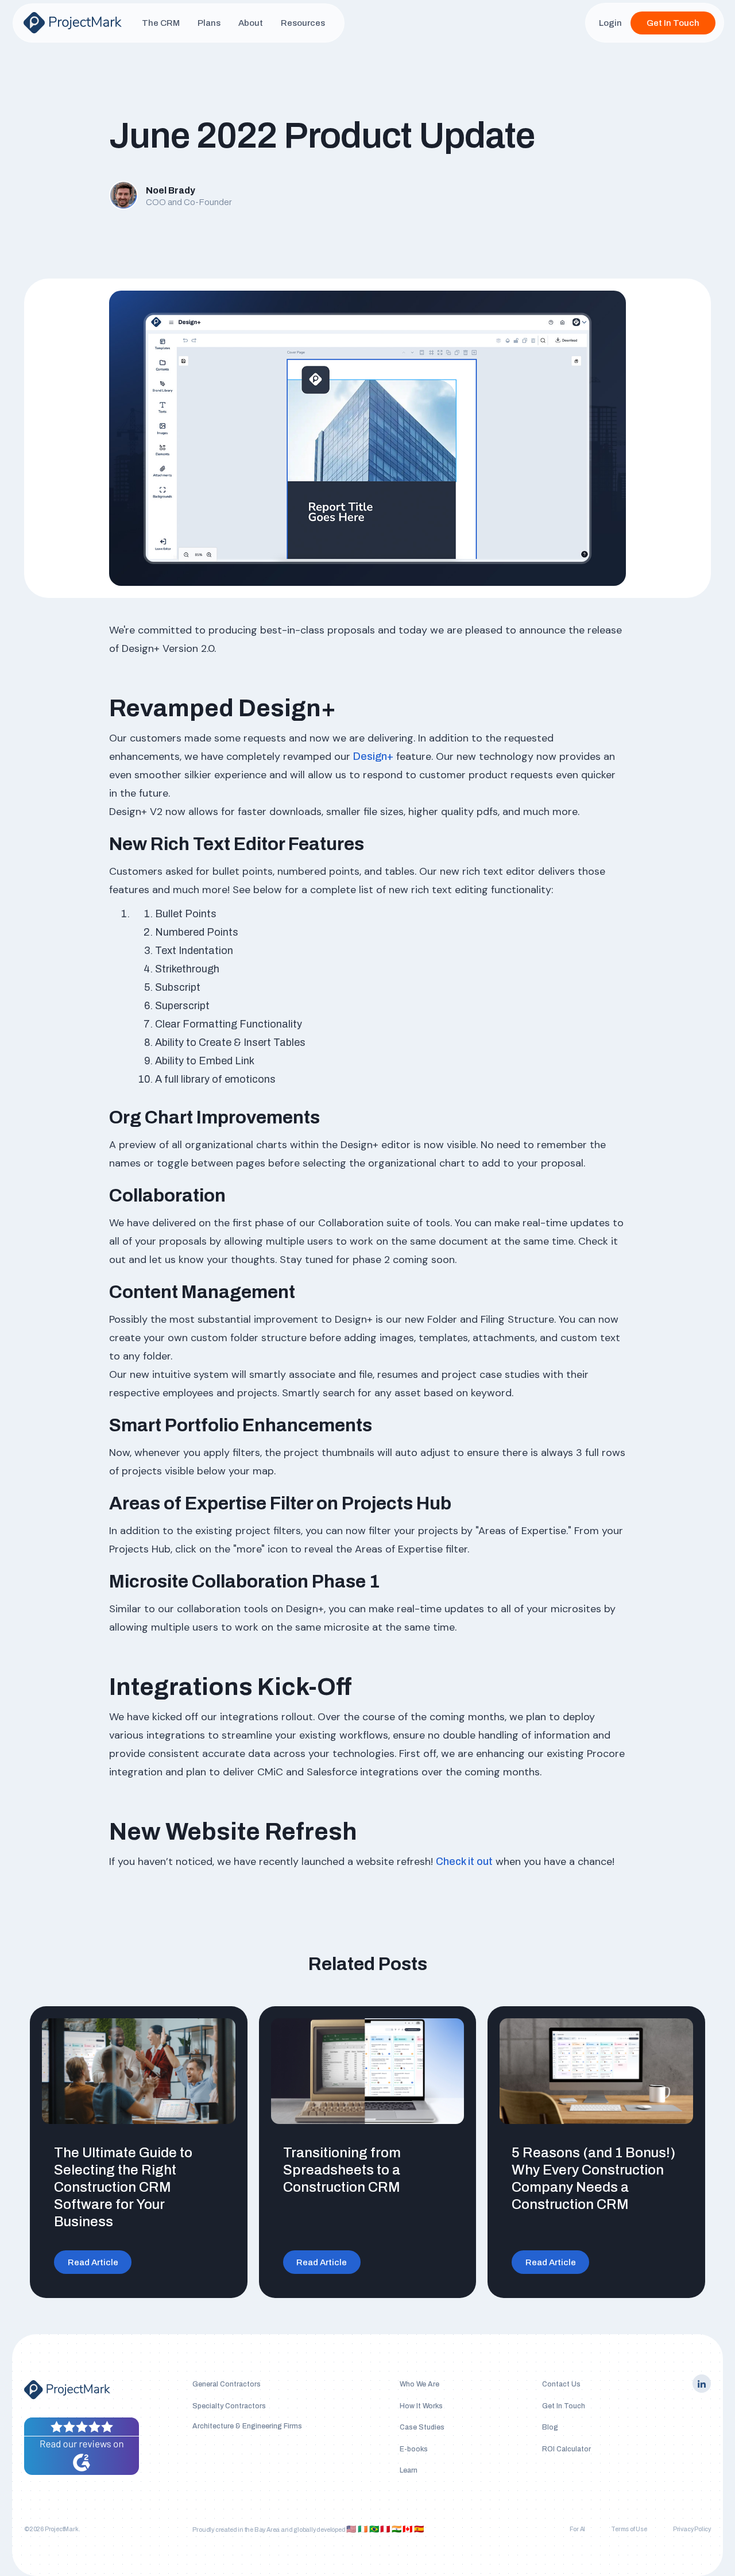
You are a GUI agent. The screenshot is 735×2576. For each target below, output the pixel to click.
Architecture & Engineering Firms (247, 2426)
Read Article (93, 2262)
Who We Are (419, 2384)
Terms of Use (629, 2529)
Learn (409, 2470)
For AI (577, 2529)
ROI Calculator (566, 2449)
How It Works (421, 2406)
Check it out (464, 1861)
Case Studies (422, 2427)
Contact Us (561, 2384)
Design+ (373, 756)
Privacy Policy (692, 2529)
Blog (550, 2427)
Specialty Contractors (229, 2406)
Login (610, 23)
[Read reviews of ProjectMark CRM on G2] (82, 2446)
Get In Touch (673, 23)
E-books (414, 2449)
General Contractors (227, 2384)
